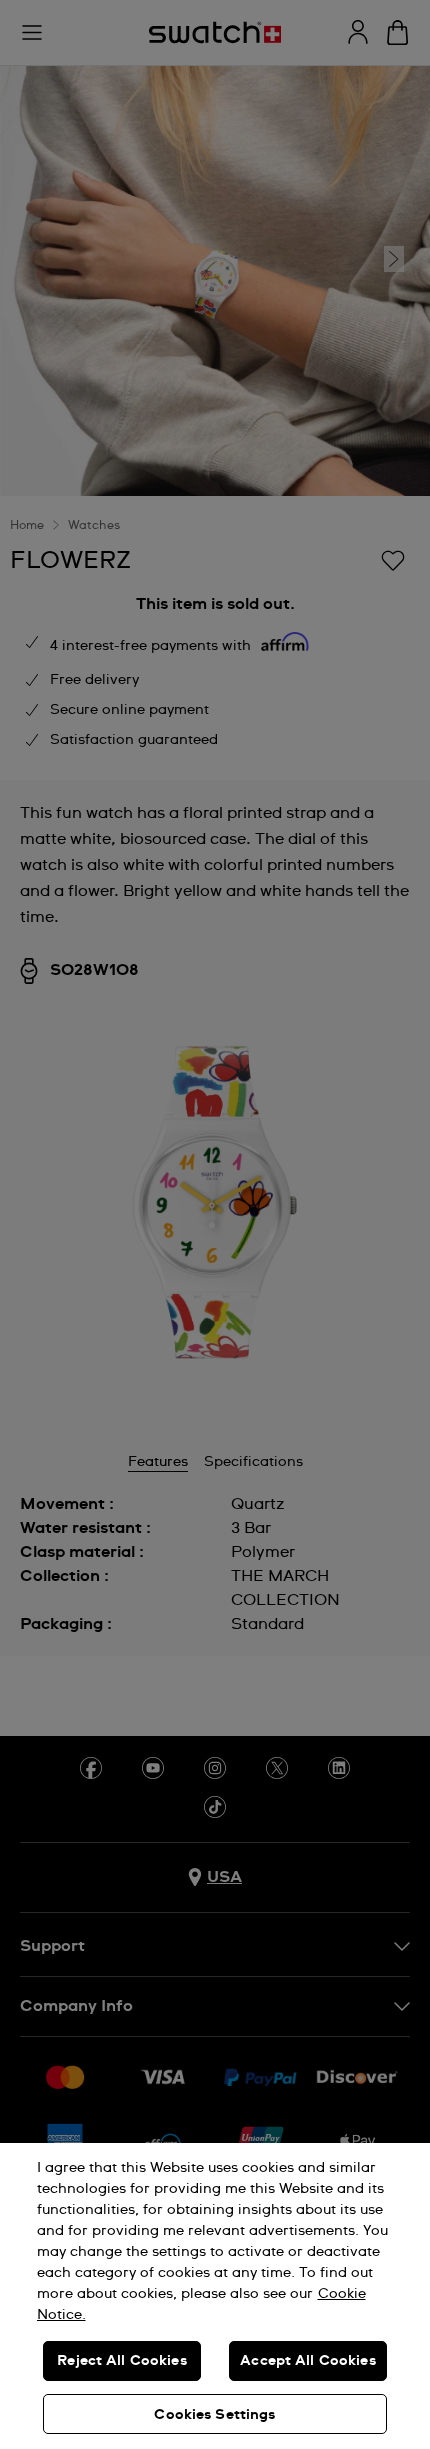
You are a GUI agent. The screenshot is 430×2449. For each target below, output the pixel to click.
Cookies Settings (214, 2415)
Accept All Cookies (308, 2361)
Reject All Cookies (122, 2361)
